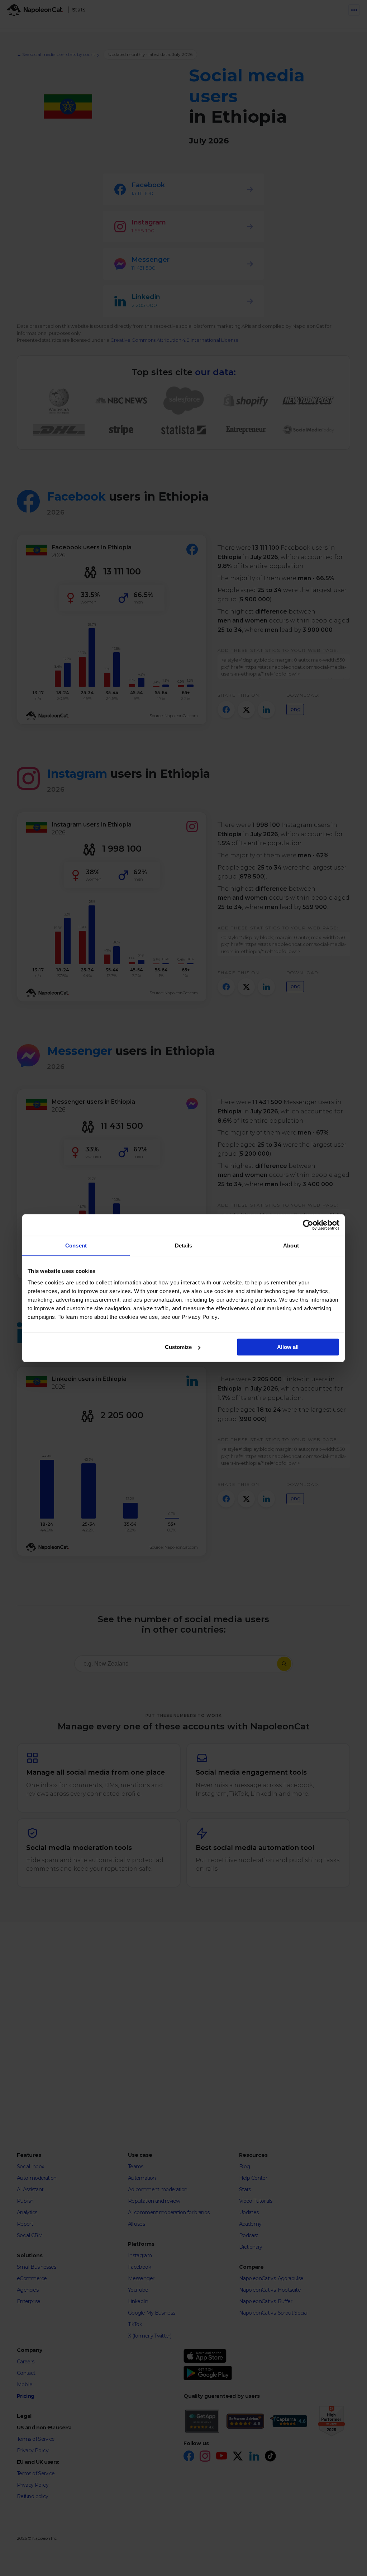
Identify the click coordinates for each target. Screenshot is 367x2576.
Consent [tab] (76, 1246)
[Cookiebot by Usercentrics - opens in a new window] (308, 1225)
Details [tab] (184, 1246)
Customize (178, 1347)
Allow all (288, 1347)
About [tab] (291, 1246)
